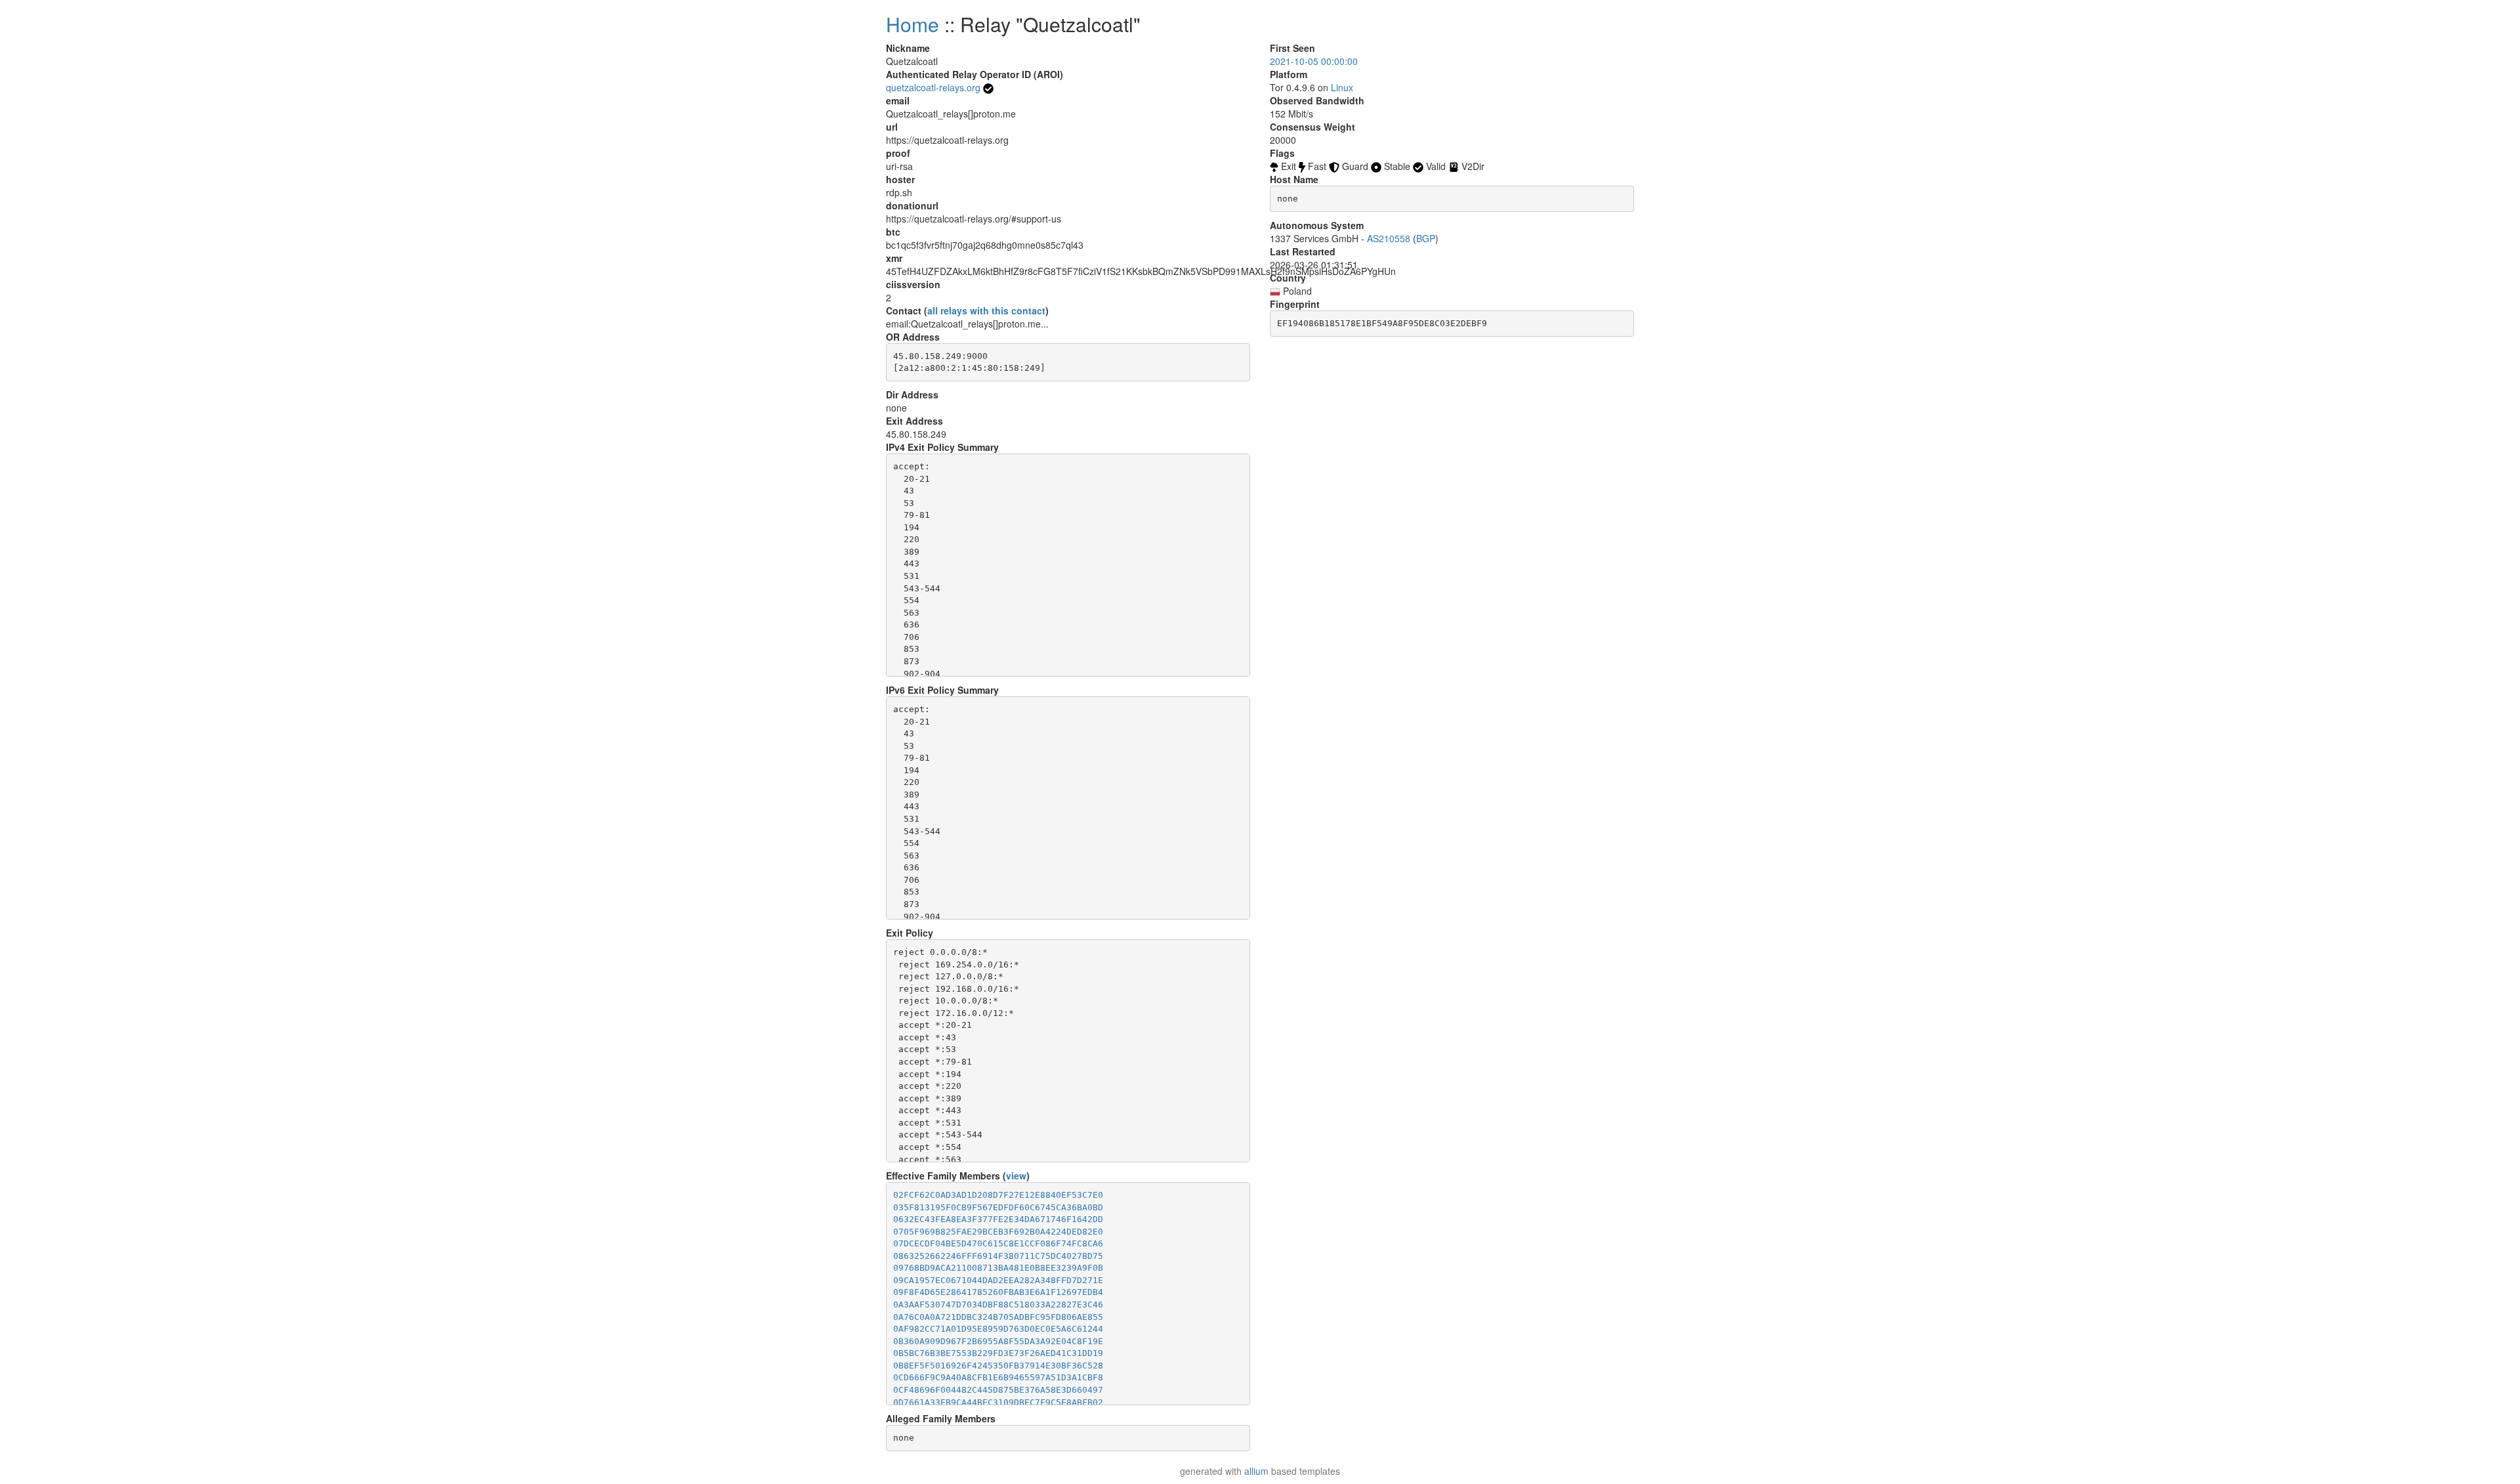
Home (913, 24)
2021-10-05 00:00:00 (1314, 61)
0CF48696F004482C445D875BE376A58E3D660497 (998, 1390)
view (1016, 1176)
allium (1256, 1471)
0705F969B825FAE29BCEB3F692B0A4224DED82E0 (998, 1232)
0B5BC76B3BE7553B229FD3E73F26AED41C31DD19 (998, 1353)
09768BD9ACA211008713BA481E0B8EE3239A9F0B (998, 1268)
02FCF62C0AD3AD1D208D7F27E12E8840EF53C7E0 (998, 1195)
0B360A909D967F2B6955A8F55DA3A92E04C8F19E (998, 1341)
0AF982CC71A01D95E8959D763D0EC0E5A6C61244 (998, 1329)
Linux (1342, 87)
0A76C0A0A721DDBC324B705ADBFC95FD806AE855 (998, 1317)
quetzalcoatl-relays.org (933, 87)
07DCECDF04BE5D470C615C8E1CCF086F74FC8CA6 (998, 1243)
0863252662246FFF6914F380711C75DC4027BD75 (998, 1256)
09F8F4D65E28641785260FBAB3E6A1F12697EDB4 (998, 1292)
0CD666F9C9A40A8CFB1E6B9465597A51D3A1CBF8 (998, 1377)
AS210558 (1389, 238)
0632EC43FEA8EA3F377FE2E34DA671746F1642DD (998, 1219)
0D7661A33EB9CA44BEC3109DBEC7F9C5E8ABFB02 (998, 1402)
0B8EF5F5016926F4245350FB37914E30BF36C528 (998, 1366)
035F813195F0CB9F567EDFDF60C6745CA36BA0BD (998, 1207)
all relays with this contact (986, 310)
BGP (1426, 238)
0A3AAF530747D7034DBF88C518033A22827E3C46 (998, 1304)
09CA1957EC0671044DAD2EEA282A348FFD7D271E (998, 1280)
